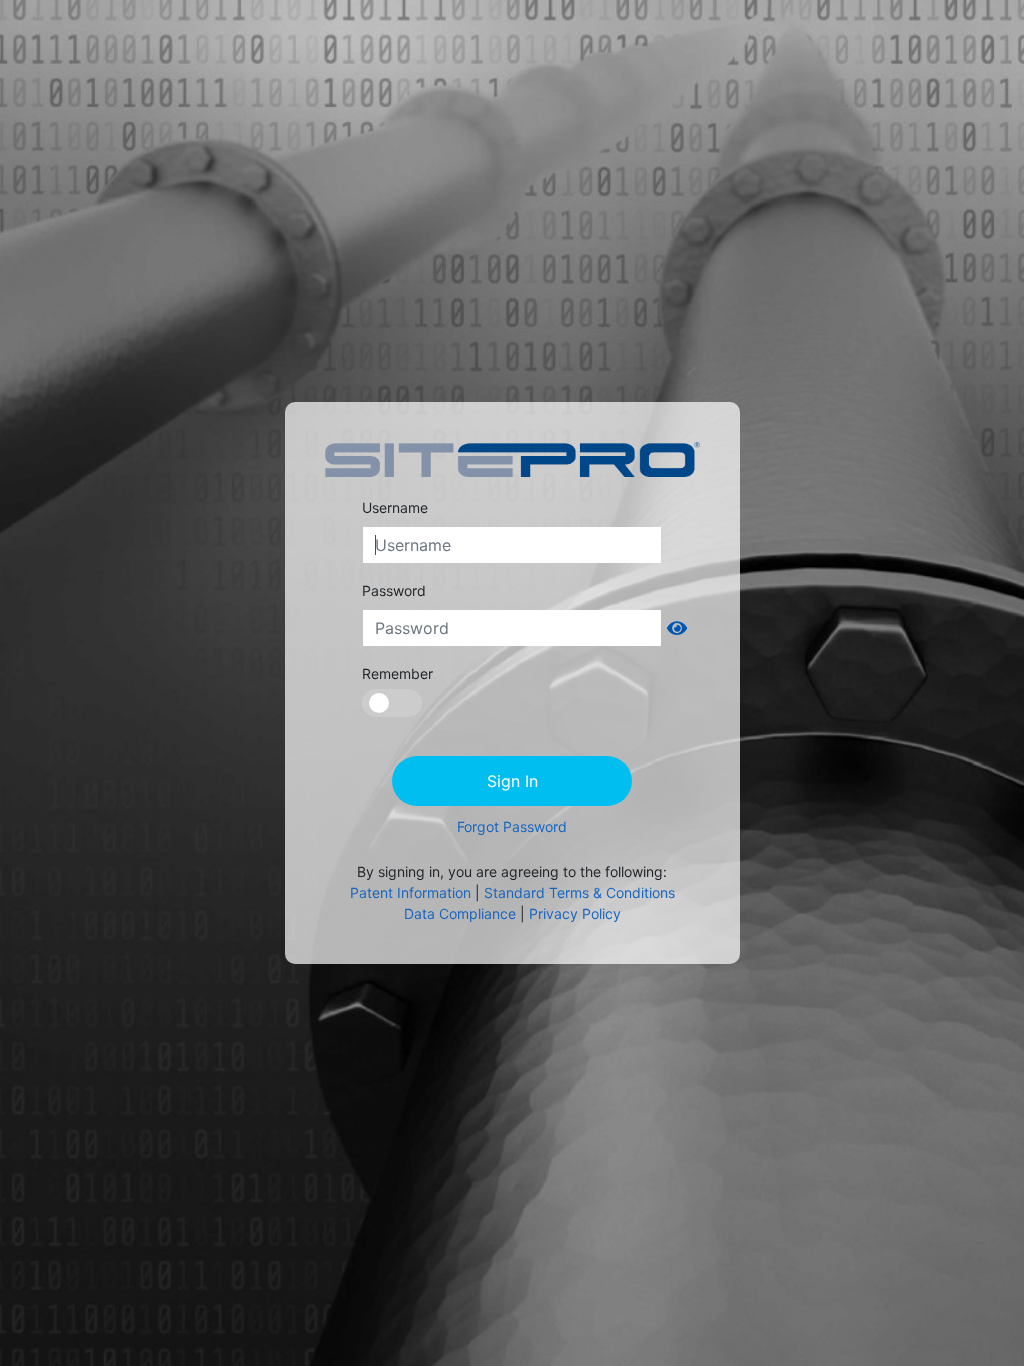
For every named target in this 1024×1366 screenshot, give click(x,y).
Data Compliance (460, 913)
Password (394, 590)
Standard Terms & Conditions (579, 892)
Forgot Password (512, 826)
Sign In (512, 781)
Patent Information (410, 892)
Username (395, 507)
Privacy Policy (575, 913)
